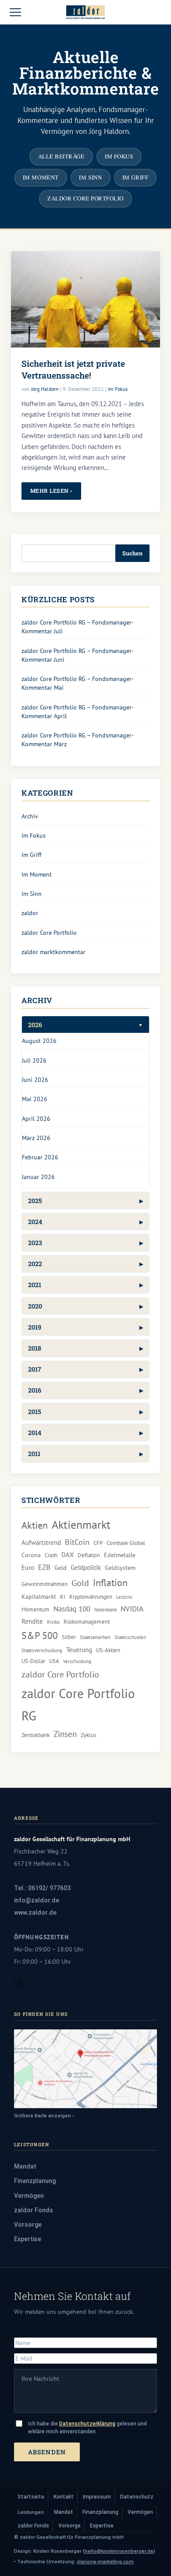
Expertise (28, 2239)
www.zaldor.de (35, 1913)
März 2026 (36, 1138)
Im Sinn (90, 177)
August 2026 (39, 1041)
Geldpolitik (86, 1567)
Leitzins (124, 1597)
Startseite (31, 2497)
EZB (44, 1567)
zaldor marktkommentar (53, 952)
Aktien (35, 1525)
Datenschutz (137, 2497)
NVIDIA (132, 1609)
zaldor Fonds (34, 2210)
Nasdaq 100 (72, 1609)
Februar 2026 (40, 1157)
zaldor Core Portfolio (85, 198)
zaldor (30, 913)
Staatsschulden (130, 1637)
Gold (80, 1583)
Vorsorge (28, 2225)
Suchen (132, 553)
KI (63, 1597)
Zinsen (65, 1734)
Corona (31, 1555)
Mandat (25, 2166)
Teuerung (79, 1649)
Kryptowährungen (91, 1597)
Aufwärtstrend (41, 1542)
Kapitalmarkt (39, 1597)
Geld (61, 1568)
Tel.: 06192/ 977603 (42, 1888)
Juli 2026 (34, 1060)
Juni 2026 (35, 1079)
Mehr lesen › (51, 491)
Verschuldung (77, 1661)
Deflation (89, 1555)
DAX (68, 1555)
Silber (69, 1637)
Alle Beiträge (61, 156)
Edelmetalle (120, 1555)
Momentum (36, 1609)
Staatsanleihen (95, 1637)
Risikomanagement (87, 1621)
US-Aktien (108, 1650)
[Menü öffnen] (16, 12)
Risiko (53, 1622)
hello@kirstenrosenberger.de (119, 2551)
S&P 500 (40, 1635)
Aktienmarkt (81, 1525)
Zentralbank (36, 1735)
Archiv (30, 816)
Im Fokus (119, 156)
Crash (51, 1555)
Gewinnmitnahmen (45, 1584)
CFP (98, 1543)
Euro (28, 1567)
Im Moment (41, 177)
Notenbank (105, 1610)
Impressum (97, 2497)
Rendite (32, 1621)
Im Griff (135, 177)
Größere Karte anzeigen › (44, 2116)
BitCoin (77, 1542)
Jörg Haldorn (45, 389)
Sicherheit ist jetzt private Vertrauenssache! (73, 369)
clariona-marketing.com (105, 2562)
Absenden (47, 2452)
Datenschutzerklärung (87, 2424)
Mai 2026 (35, 1099)
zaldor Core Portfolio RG (78, 1704)
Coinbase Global (126, 1543)
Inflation (110, 1582)
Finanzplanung (35, 2181)
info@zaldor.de (37, 1900)
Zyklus (88, 1735)
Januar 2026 (38, 1177)
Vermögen (29, 2196)
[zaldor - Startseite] (86, 12)
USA (54, 1661)
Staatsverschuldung (42, 1650)
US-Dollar (33, 1661)
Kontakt (64, 2497)
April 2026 (36, 1118)
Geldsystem (120, 1568)
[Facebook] (18, 1985)
